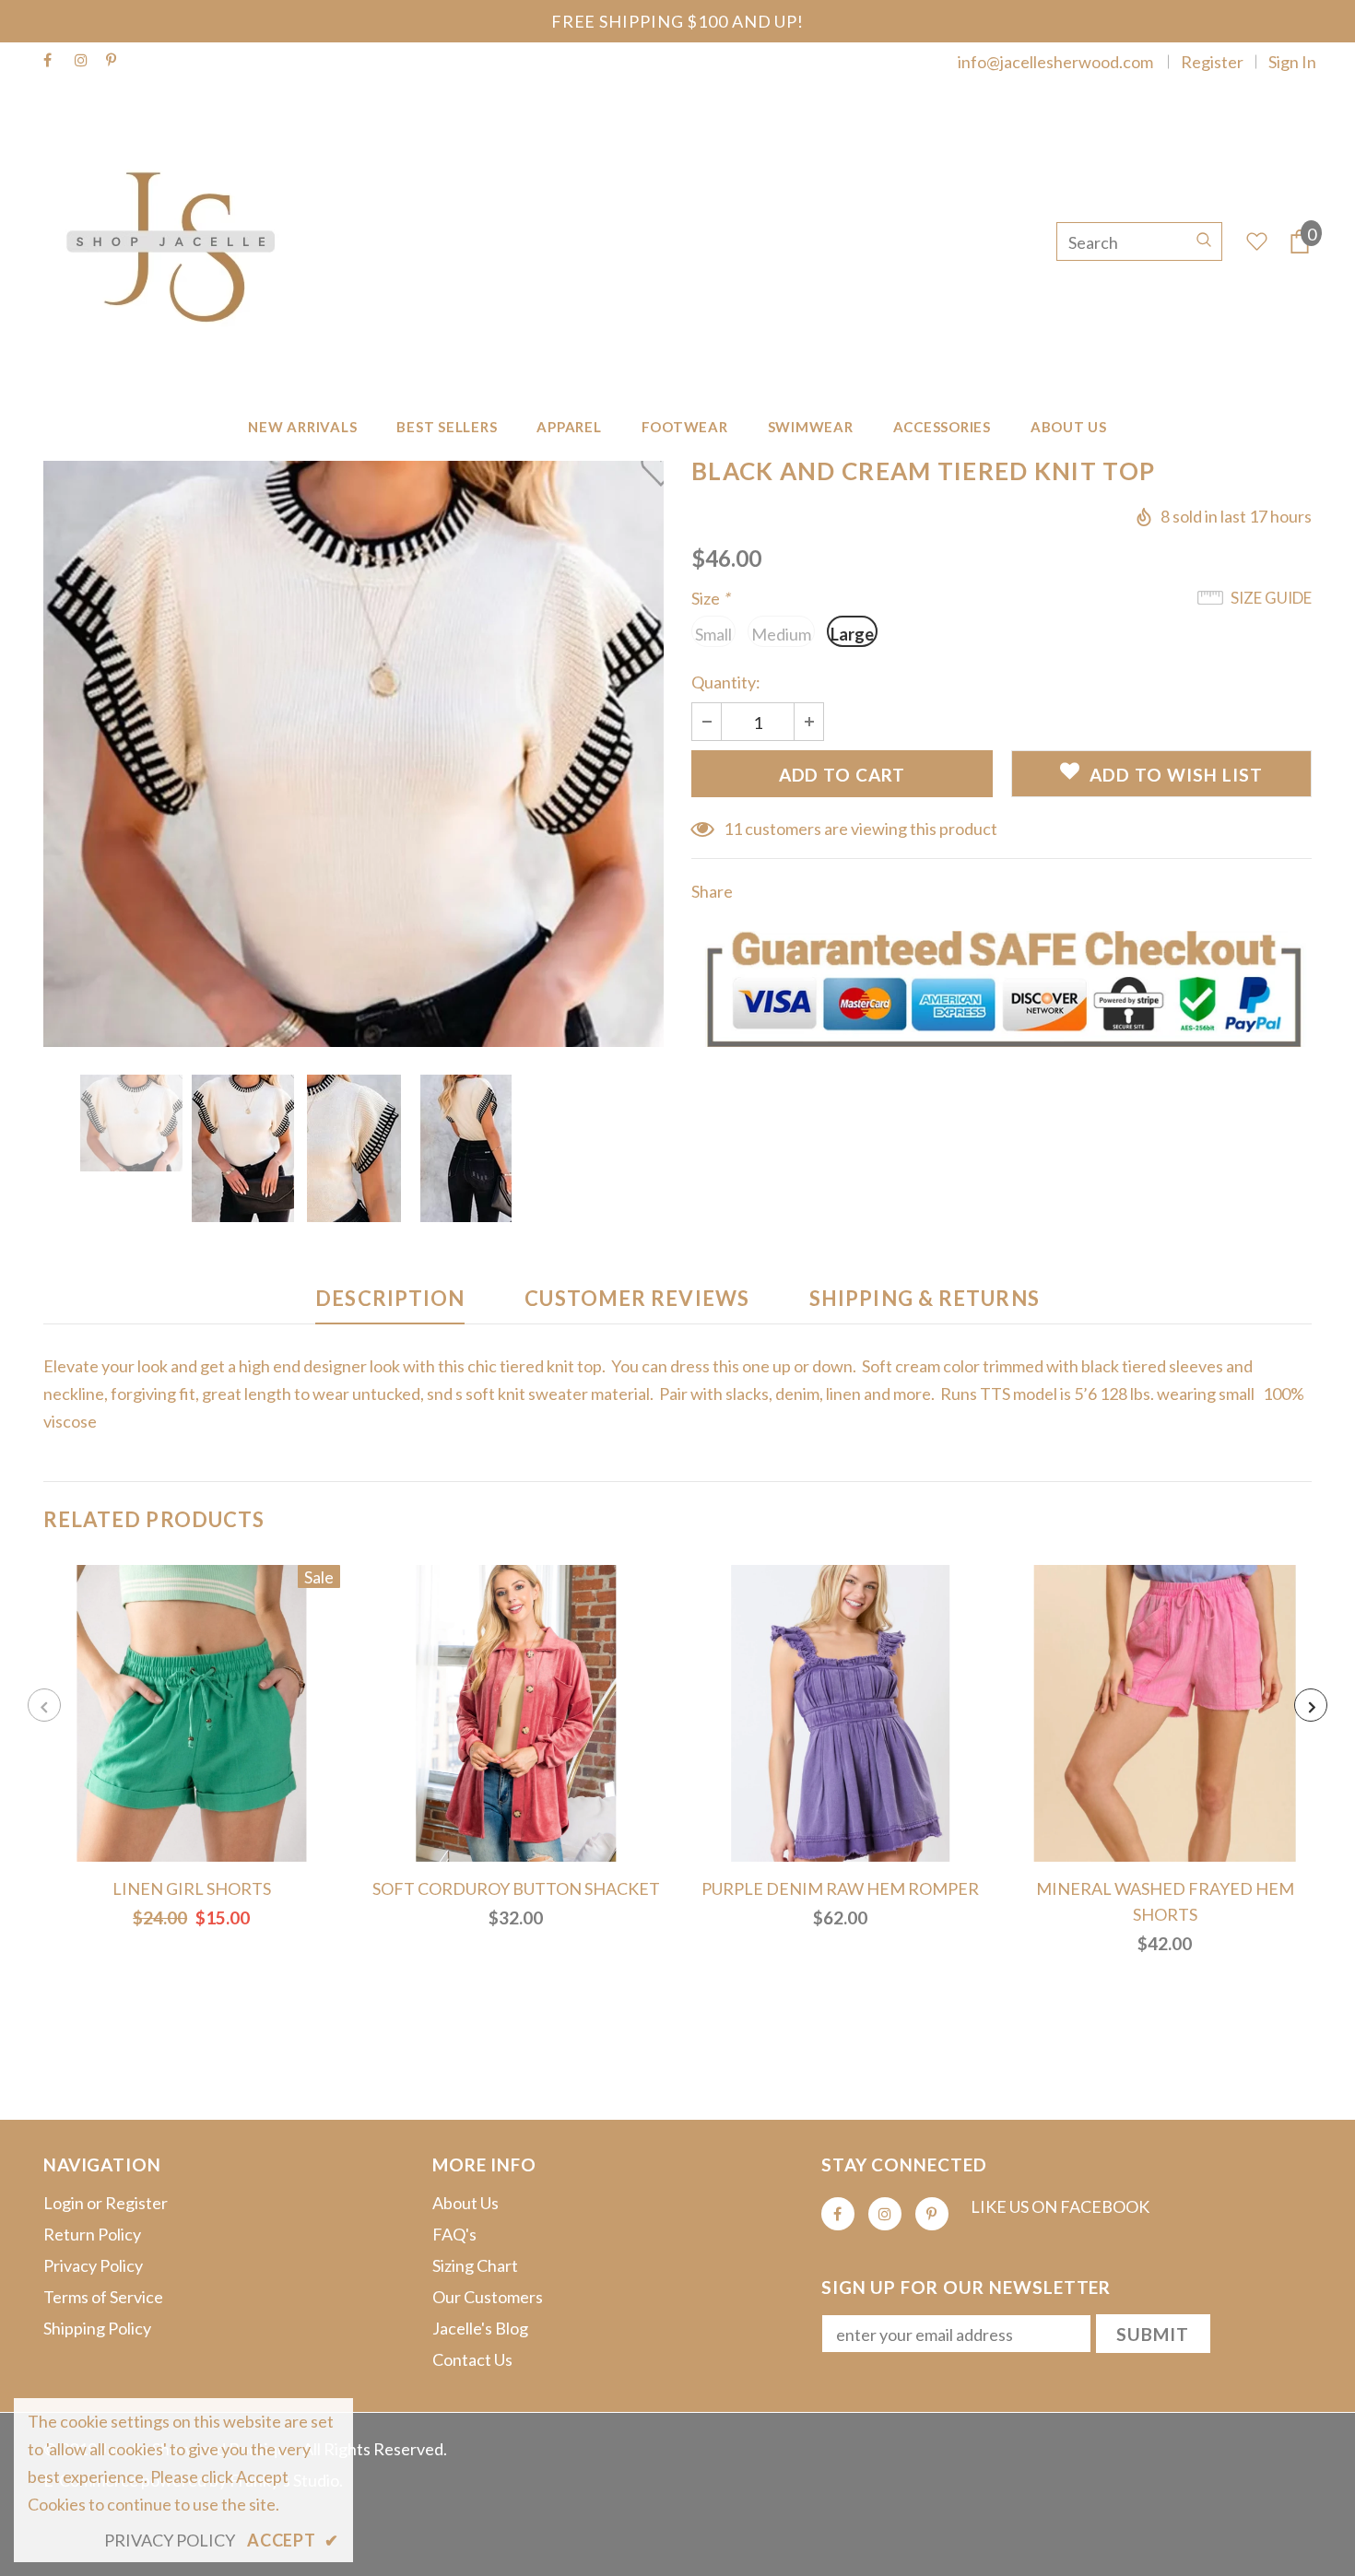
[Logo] (180, 241)
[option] (353, 754)
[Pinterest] (118, 60)
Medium (781, 634)
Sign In (1292, 62)
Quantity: (726, 682)
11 (733, 829)
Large (852, 634)
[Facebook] (55, 60)
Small (713, 634)
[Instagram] (86, 60)
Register (1212, 62)
